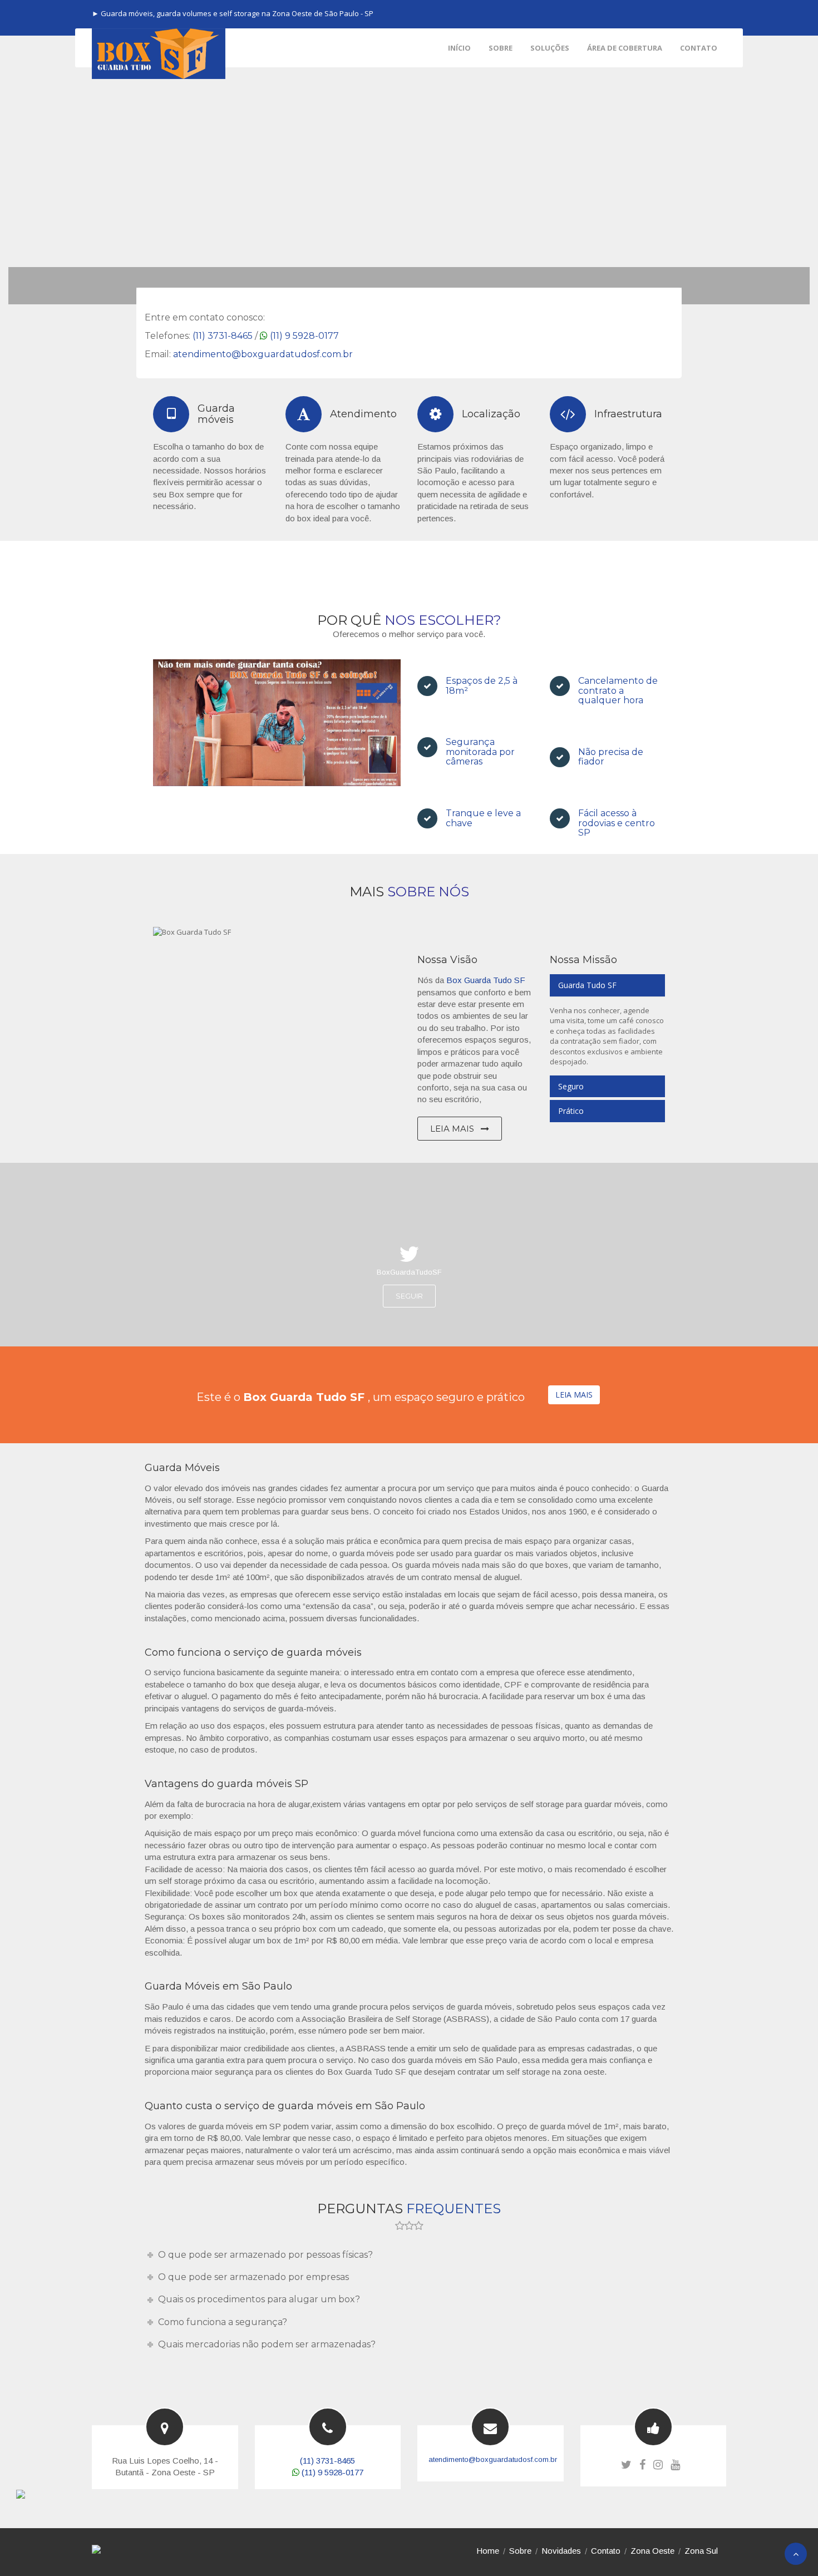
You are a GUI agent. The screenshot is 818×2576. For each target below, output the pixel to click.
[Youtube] (675, 2465)
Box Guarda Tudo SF (486, 980)
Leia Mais (453, 1129)
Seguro (571, 1086)
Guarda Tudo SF (587, 985)
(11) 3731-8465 (223, 336)
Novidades (561, 2551)
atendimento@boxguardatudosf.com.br (263, 354)
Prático (571, 1111)
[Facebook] (642, 2465)
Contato (606, 2551)
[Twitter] (626, 2465)
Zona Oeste (652, 2551)
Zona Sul (701, 2551)
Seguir (409, 1296)
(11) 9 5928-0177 (304, 336)
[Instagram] (658, 2465)
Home (488, 2551)
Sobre (520, 2551)
